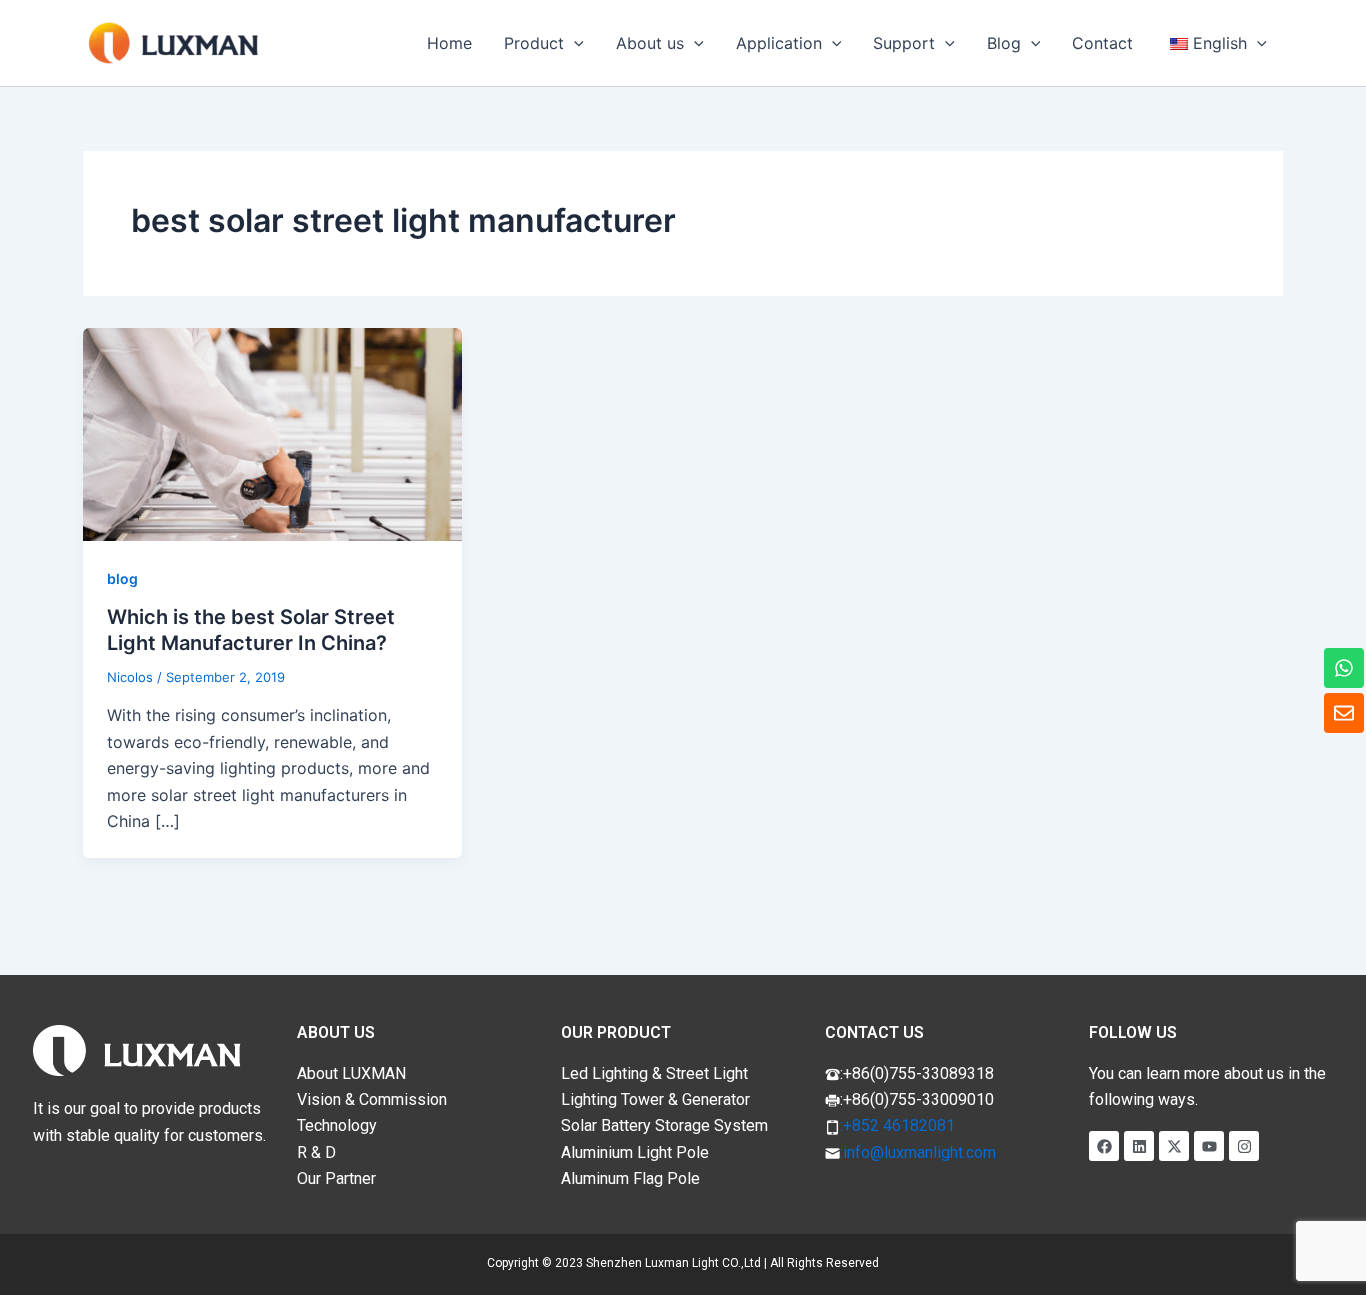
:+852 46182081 (897, 1125)
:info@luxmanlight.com (918, 1152)
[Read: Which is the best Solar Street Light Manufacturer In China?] (272, 433)
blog (122, 578)
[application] (574, 43)
